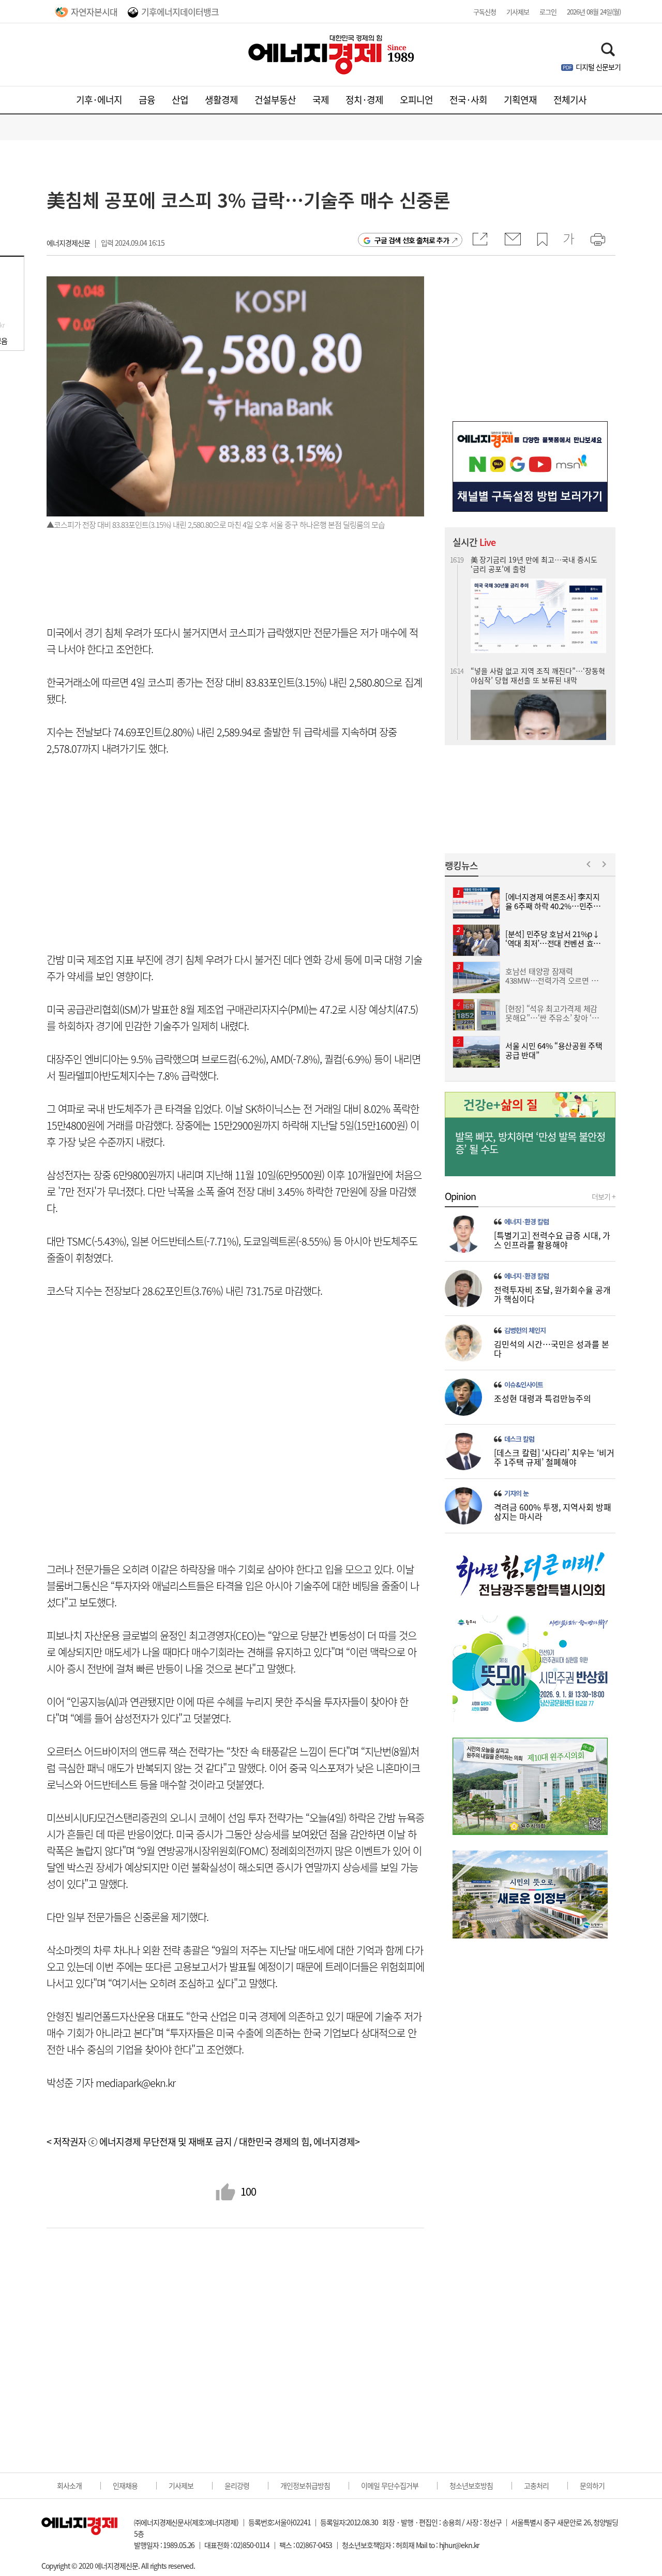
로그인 (548, 12)
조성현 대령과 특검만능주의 (543, 1398)
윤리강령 (237, 2485)
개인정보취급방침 (305, 2485)
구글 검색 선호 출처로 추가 (412, 240)
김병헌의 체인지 (525, 1330)
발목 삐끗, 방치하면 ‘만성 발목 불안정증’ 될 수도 (530, 1143)
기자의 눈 (516, 1493)
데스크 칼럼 (519, 1439)
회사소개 (69, 2485)
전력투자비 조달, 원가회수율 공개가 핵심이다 (552, 1294)
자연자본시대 (94, 12)
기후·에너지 (99, 100)
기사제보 (518, 12)
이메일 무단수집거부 (390, 2485)
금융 (147, 100)
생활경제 (221, 100)
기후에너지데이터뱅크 (180, 12)
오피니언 (416, 100)
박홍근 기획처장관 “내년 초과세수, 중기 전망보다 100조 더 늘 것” (536, 686)
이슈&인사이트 (524, 1385)
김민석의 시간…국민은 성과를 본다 (552, 1349)
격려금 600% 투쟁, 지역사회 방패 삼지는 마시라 (553, 1512)
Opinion (460, 1196)
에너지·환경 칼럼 (526, 1222)
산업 (180, 100)
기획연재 (520, 100)
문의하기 (592, 2485)
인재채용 (125, 2485)
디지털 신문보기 (598, 67)
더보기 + (604, 1196)
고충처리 (536, 2485)
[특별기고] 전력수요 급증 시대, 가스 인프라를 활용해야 (552, 1240)
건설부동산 (275, 100)
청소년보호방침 (471, 2485)
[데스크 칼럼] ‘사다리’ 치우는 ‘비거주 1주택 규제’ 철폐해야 (554, 1457)
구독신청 (485, 12)
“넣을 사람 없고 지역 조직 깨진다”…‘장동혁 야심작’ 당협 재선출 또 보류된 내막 (538, 566)
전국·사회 (468, 100)
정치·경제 (364, 100)
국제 (321, 100)
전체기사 (570, 100)
